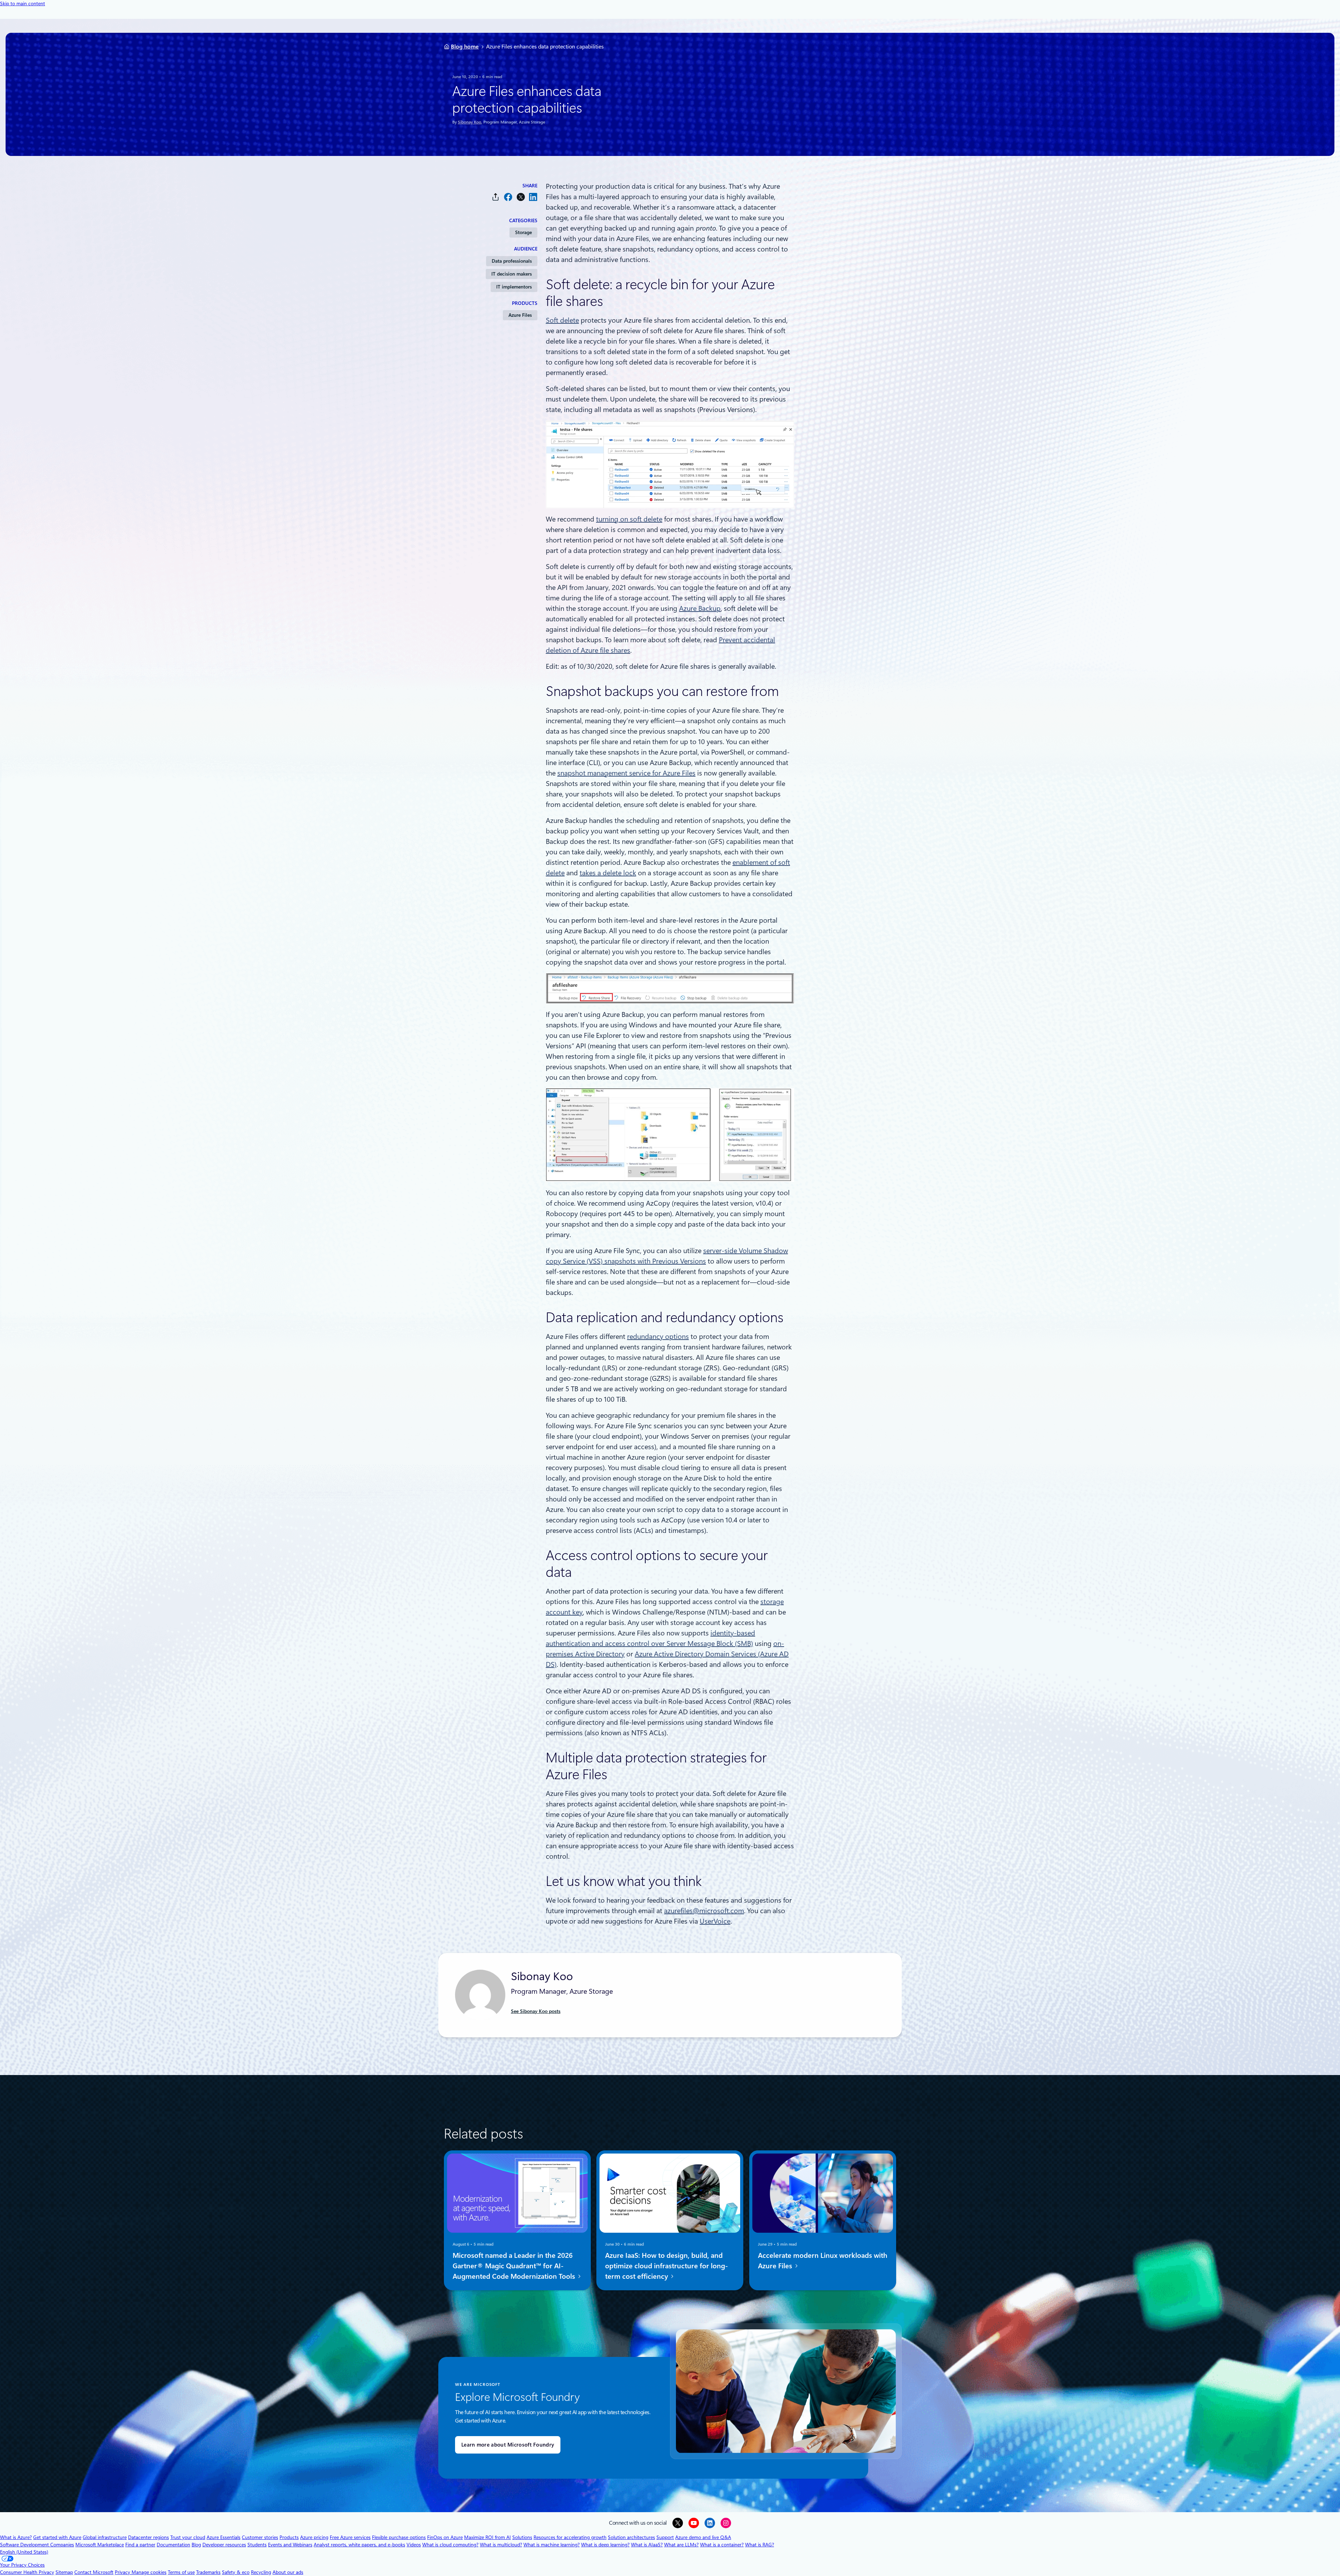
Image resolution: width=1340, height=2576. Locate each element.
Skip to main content (23, 3)
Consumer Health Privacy (27, 2572)
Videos (414, 2545)
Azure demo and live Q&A (703, 2537)
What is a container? (722, 2545)
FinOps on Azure (445, 2537)
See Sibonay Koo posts (536, 2011)
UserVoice (715, 1921)
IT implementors (514, 287)
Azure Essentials (224, 2537)
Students (257, 2545)
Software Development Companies (37, 2545)
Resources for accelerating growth (570, 2537)
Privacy (123, 2572)
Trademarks (208, 2572)
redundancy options (658, 1336)
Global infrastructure (105, 2537)
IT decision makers (512, 274)
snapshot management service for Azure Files (626, 773)
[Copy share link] (496, 197)
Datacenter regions (148, 2537)
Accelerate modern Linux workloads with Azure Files (823, 2260)
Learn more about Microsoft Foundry (508, 2445)
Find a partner (140, 2545)
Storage (523, 232)
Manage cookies (149, 2572)
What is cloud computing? (450, 2545)
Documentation (173, 2545)
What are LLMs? (681, 2545)
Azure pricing (314, 2537)
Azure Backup (700, 608)
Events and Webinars (290, 2545)
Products (289, 2537)
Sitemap (64, 2572)
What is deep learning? (605, 2545)
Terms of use (181, 2572)
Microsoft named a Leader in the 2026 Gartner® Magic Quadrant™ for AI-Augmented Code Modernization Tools (515, 2266)
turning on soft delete (629, 519)
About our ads (288, 2572)
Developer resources (224, 2545)
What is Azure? (16, 2537)
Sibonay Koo (470, 122)
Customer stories (260, 2537)
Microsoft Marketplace (100, 2545)
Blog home (465, 47)
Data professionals (512, 261)
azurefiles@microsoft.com (704, 1911)
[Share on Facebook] (508, 197)
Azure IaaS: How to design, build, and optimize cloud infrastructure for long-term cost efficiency (667, 2266)
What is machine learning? (552, 2545)
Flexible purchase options (399, 2537)
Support (665, 2537)
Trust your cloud (188, 2537)
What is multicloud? (501, 2545)
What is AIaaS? (647, 2545)
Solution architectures (631, 2537)
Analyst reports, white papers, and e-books (359, 2545)
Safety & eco (236, 2572)
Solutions (522, 2537)
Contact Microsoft (94, 2572)
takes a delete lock (608, 873)
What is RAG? (760, 2545)
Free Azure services (350, 2537)
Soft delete (562, 320)
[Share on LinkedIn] (533, 197)
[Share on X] (521, 197)
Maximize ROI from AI (487, 2537)
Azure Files (520, 315)
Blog (196, 2545)
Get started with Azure (57, 2537)
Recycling (261, 2572)
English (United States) (24, 2552)
